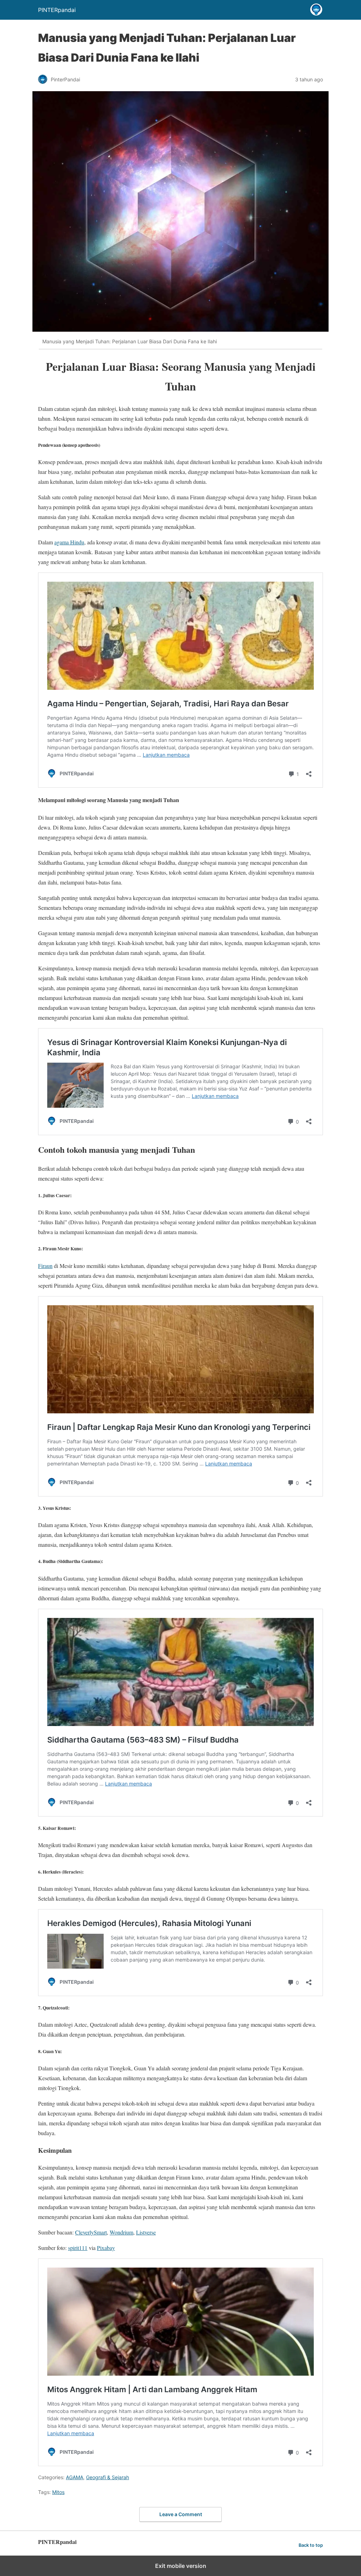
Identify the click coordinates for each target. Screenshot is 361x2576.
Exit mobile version (181, 2566)
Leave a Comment (181, 2514)
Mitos (58, 2492)
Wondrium (121, 2232)
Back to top (311, 2545)
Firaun (45, 1266)
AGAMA (75, 2477)
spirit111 (78, 2248)
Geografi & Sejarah (108, 2477)
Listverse (146, 2232)
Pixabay (106, 2248)
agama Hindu (69, 542)
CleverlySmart (91, 2232)
